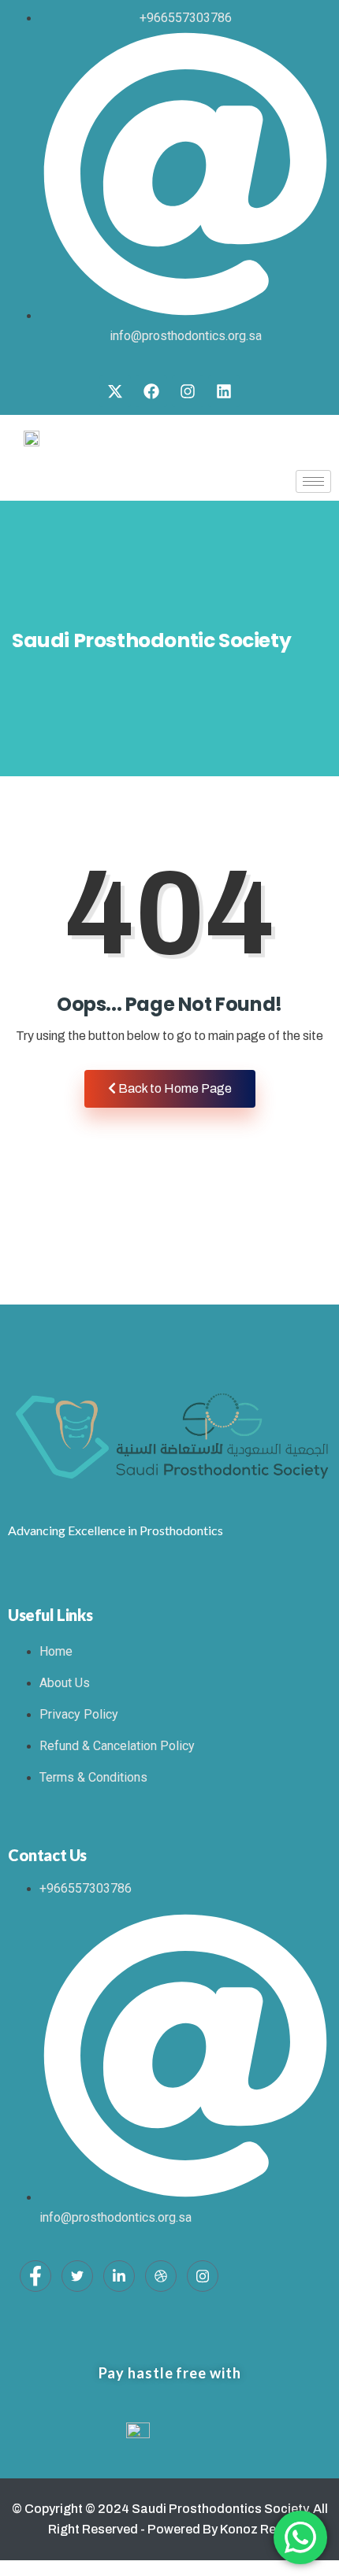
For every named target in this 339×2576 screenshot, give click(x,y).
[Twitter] (77, 2276)
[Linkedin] (224, 391)
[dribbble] (161, 2276)
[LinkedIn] (119, 2276)
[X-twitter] (115, 391)
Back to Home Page (174, 1088)
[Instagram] (188, 391)
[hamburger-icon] (313, 481)
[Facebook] (151, 391)
